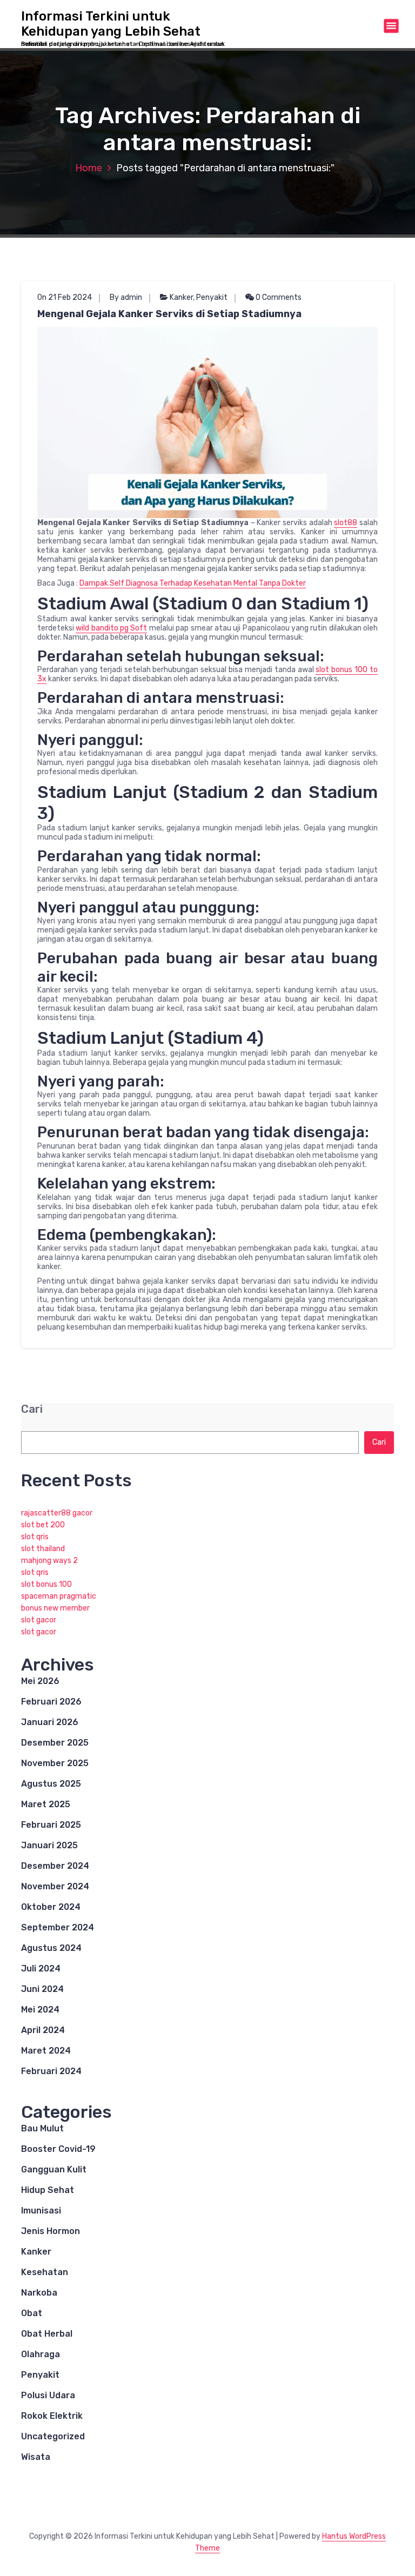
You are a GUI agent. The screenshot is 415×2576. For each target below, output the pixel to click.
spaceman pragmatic (59, 1596)
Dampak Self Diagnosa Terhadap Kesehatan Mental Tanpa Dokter (193, 583)
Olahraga (41, 2354)
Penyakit (212, 297)
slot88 (346, 523)
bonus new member (55, 1608)
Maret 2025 (46, 1804)
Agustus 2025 (51, 1784)
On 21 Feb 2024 (65, 297)
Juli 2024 (41, 1968)
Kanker (181, 297)
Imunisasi (41, 2211)
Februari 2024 (51, 2071)
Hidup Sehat (48, 2190)
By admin (126, 297)
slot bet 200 (43, 1525)
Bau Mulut (42, 2128)
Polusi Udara (48, 2395)
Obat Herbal (47, 2334)
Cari (32, 1409)
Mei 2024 (40, 2010)
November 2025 (55, 1763)
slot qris (35, 1537)
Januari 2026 (50, 1722)
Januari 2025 (49, 1845)
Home (89, 168)
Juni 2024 (42, 1989)
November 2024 (55, 1886)
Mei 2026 (40, 1681)
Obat (32, 2313)
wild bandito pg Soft (111, 628)
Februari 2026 (51, 1702)
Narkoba (39, 2293)
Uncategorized (53, 2436)
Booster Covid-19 (58, 2149)
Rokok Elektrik (52, 2416)
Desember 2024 (55, 1866)
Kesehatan (45, 2272)
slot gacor (39, 1620)
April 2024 (43, 2030)
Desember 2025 (55, 1743)
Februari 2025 (51, 1825)
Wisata (36, 2457)
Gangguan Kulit (54, 2169)
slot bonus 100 (46, 1584)
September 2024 (58, 1927)
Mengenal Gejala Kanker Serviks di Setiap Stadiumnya (169, 314)
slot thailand (43, 1549)
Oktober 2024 (51, 1907)
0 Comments (278, 297)
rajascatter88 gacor (57, 1513)
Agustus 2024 (51, 1948)
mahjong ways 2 (49, 1561)
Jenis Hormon (51, 2231)
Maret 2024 (46, 2051)
